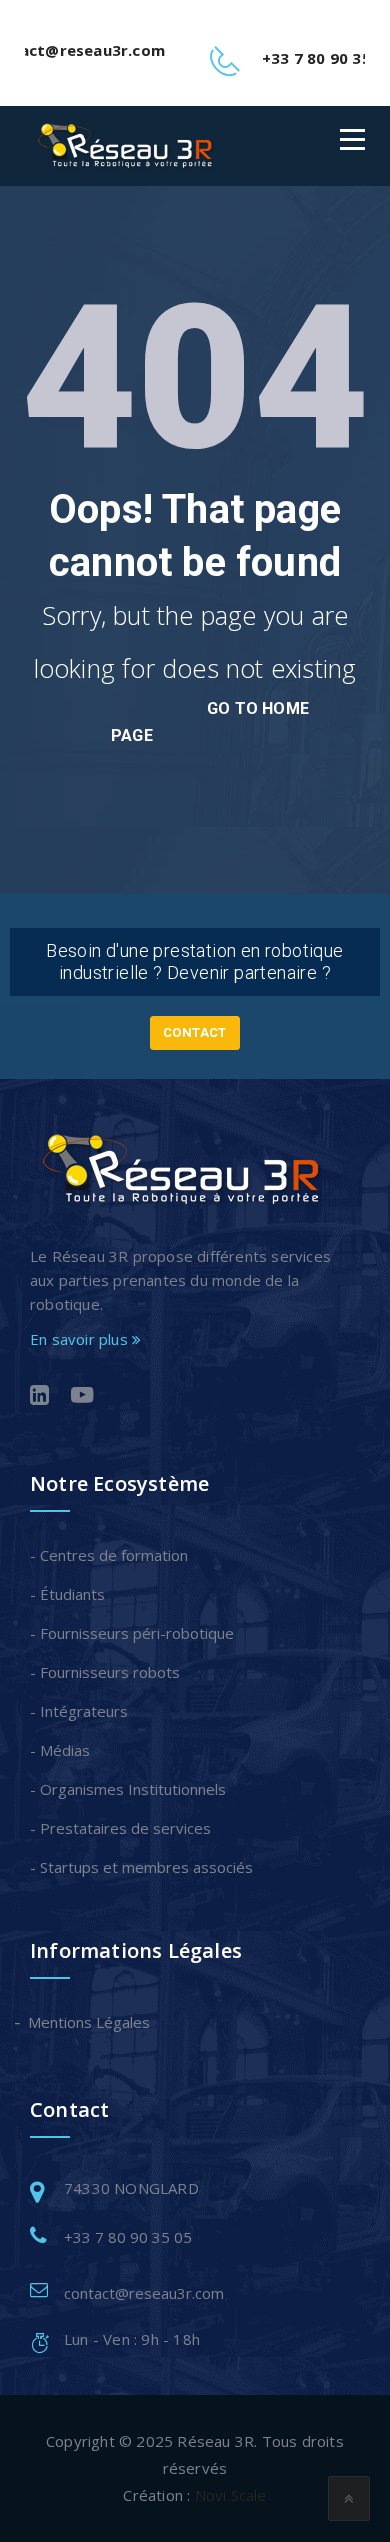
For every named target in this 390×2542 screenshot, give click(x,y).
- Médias (60, 1750)
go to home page (210, 722)
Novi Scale (231, 2495)
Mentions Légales (90, 2022)
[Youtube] (82, 1397)
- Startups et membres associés (141, 1867)
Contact (195, 1032)
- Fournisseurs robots (105, 1672)
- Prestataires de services (120, 1828)
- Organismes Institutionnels (128, 1789)
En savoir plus (81, 1339)
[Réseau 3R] (124, 145)
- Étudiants (67, 1594)
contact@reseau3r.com (144, 2293)
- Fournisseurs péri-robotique (132, 1633)
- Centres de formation (109, 1555)
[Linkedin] (39, 1397)
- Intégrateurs (79, 1711)
